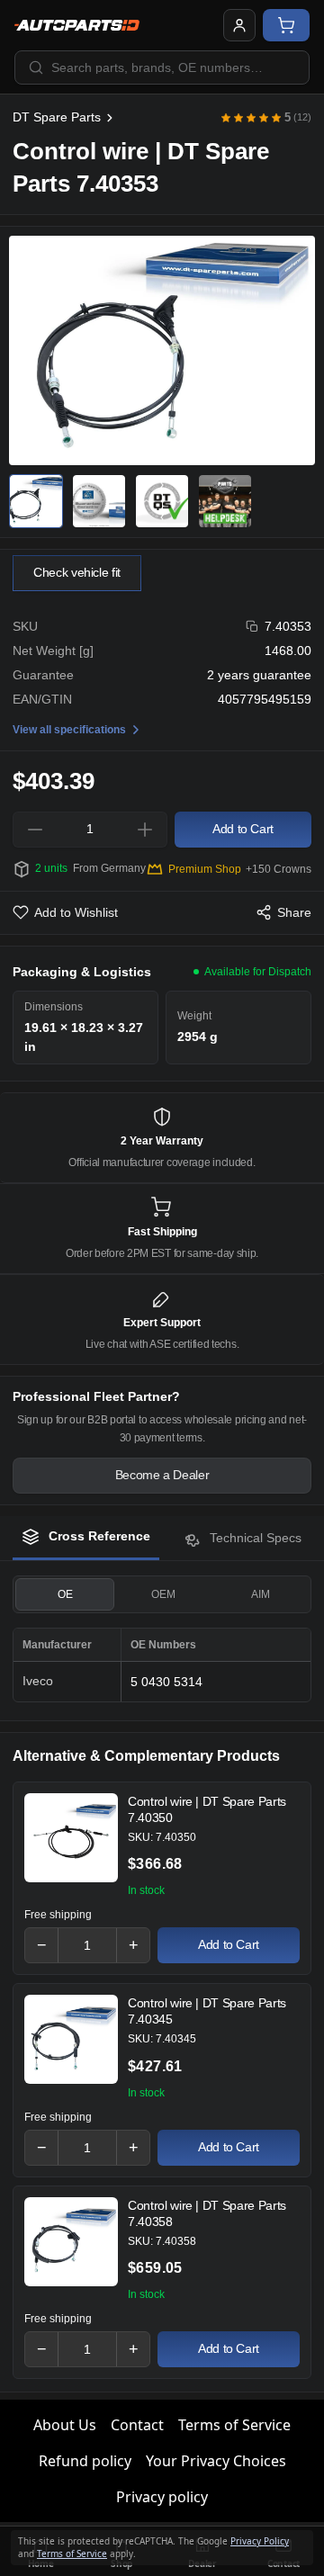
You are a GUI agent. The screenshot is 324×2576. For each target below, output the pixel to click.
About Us (65, 2425)
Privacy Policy (260, 2541)
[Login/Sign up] (239, 25)
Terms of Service (234, 2425)
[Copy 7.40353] (252, 627)
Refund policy (85, 2461)
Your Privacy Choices (216, 2461)
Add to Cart (229, 1944)
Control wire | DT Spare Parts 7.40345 (207, 2011)
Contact (137, 2425)
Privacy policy (162, 2497)
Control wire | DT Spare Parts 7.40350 (207, 1809)
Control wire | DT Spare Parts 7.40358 (207, 2213)
